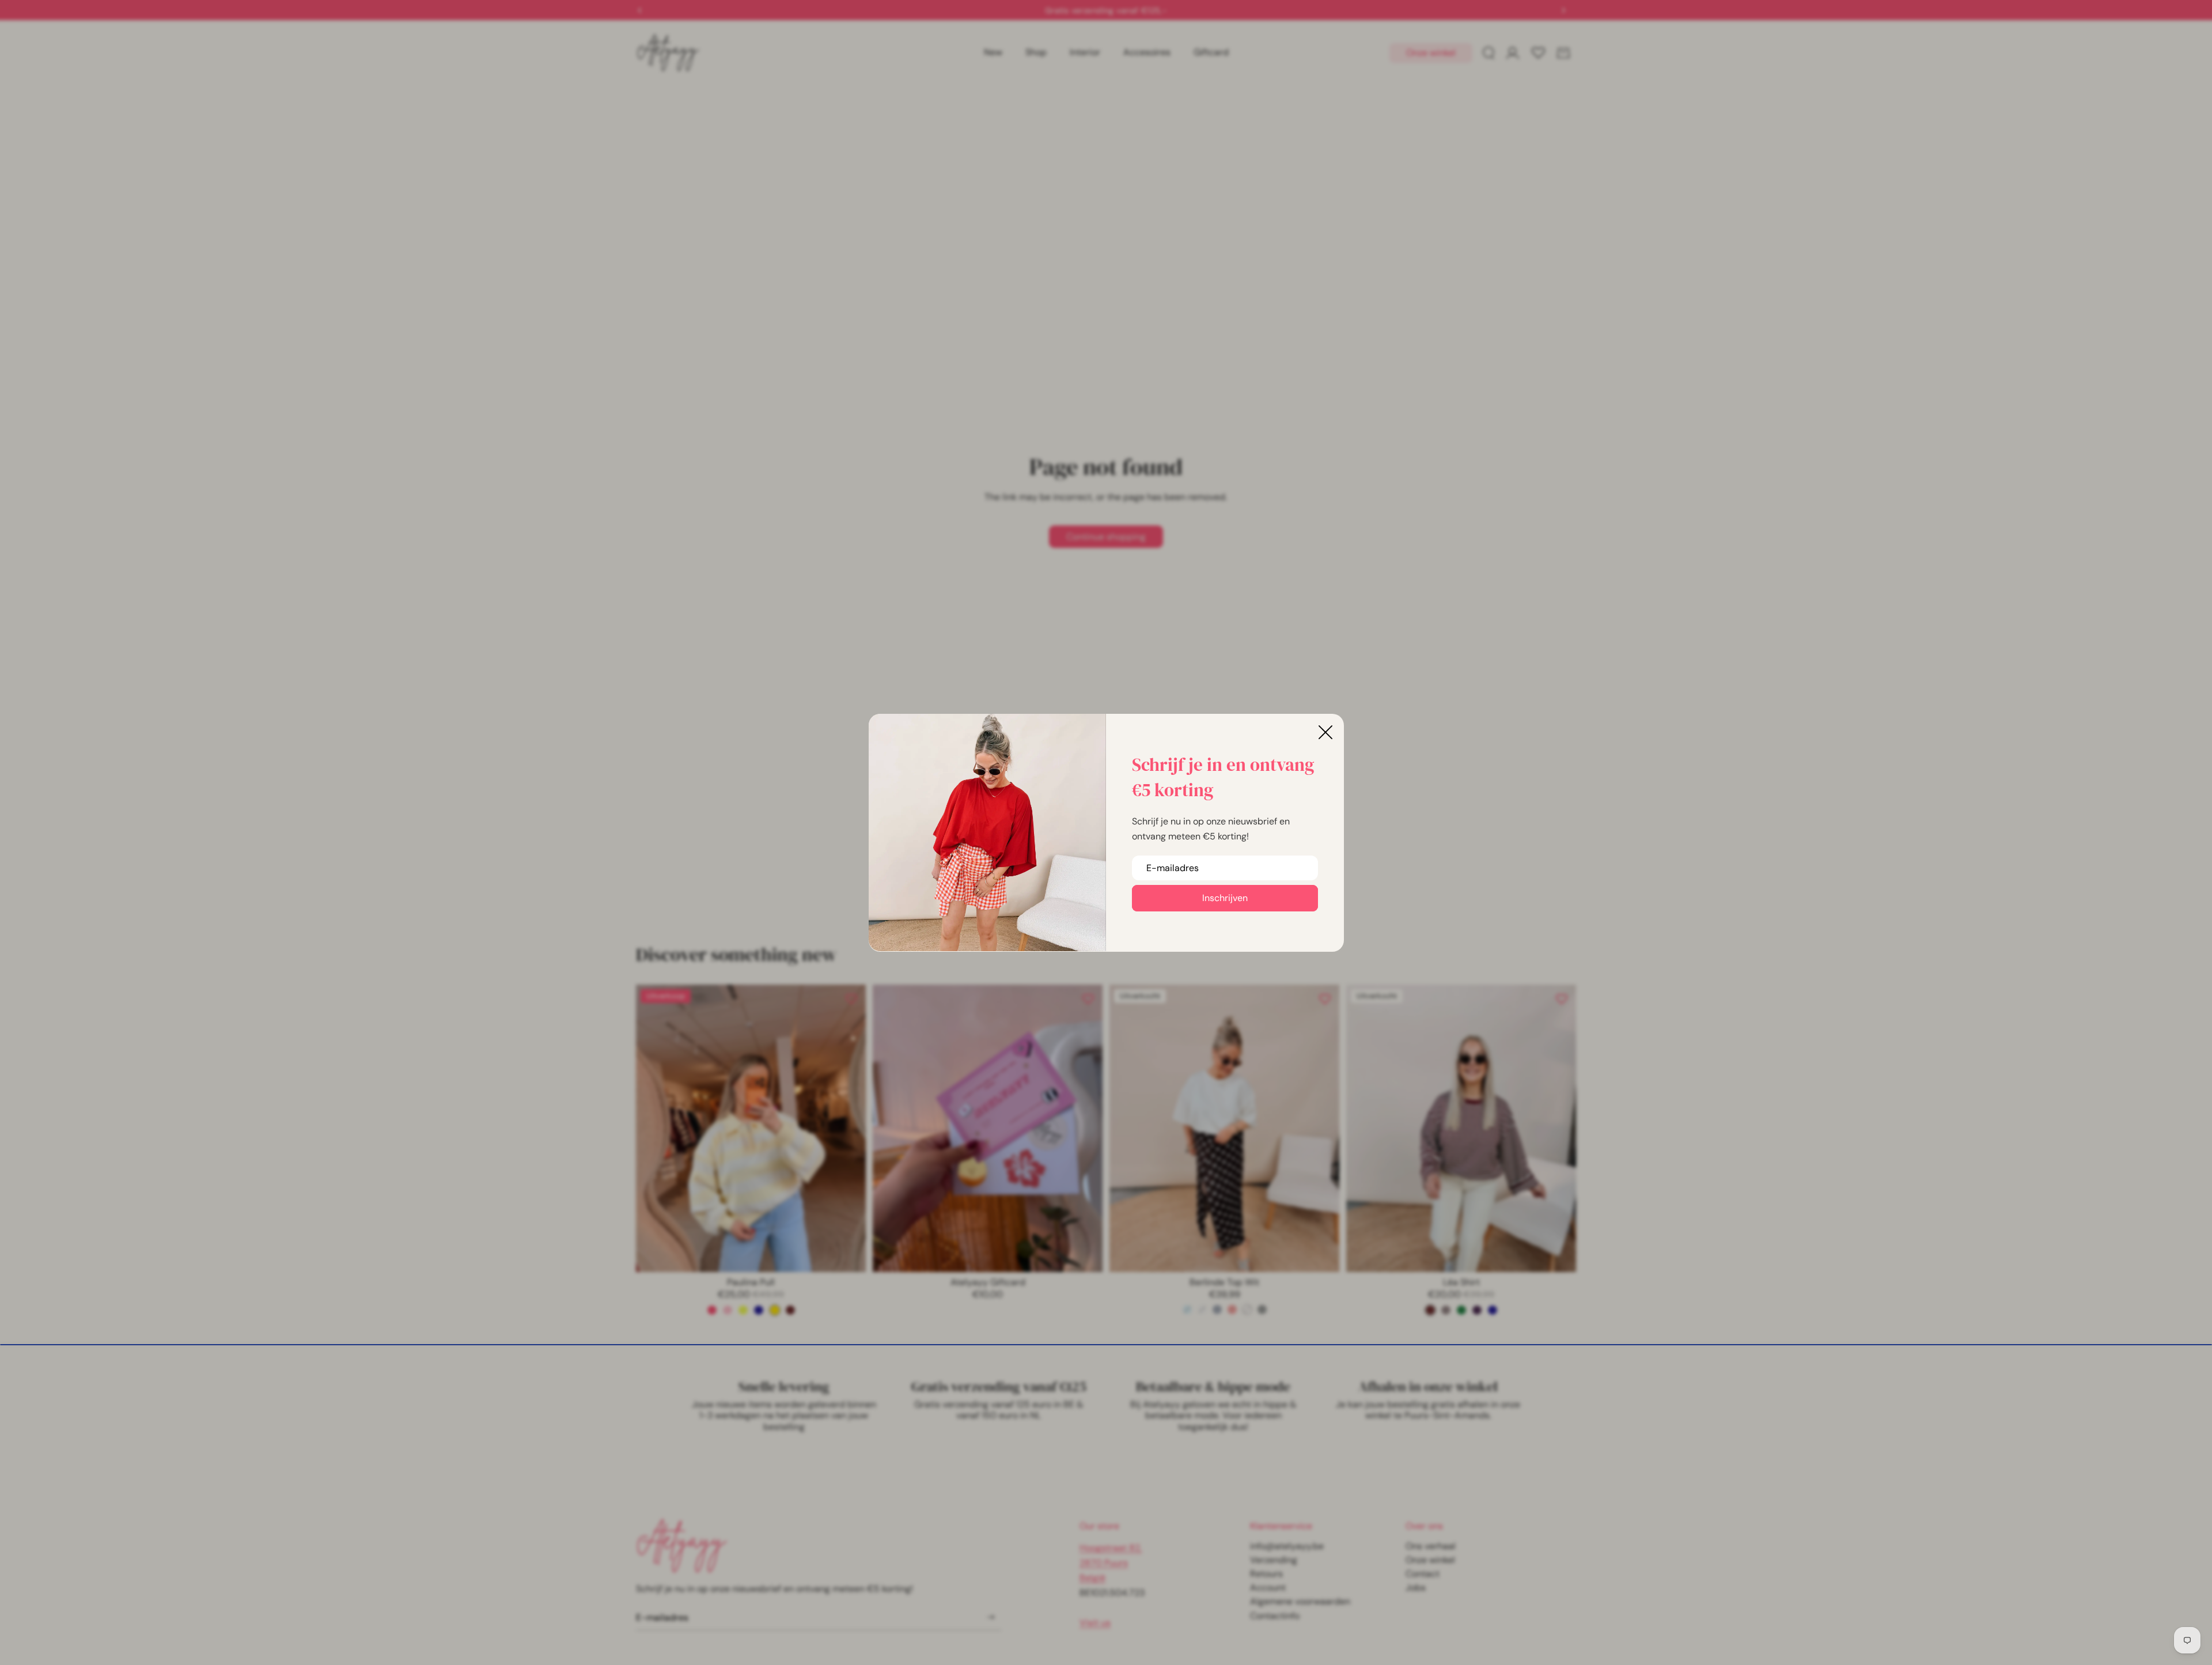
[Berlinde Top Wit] (1247, 1310)
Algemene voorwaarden (1300, 1601)
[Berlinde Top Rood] (1232, 1310)
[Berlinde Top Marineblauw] (1217, 1310)
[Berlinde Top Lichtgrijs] (1202, 1310)
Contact (1423, 1574)
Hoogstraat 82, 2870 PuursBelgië (1111, 1563)
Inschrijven (1225, 898)
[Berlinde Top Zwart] (1262, 1310)
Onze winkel (1431, 53)
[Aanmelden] (991, 1617)
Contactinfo (1275, 1616)
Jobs (1416, 1588)
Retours (1266, 1574)
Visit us (1095, 1623)
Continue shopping (1106, 537)
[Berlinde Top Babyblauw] (1187, 1310)
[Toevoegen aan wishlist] (851, 999)
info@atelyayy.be (1287, 1546)
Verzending (1274, 1560)
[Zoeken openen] (1488, 53)
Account (1268, 1588)
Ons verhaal (1431, 1546)
